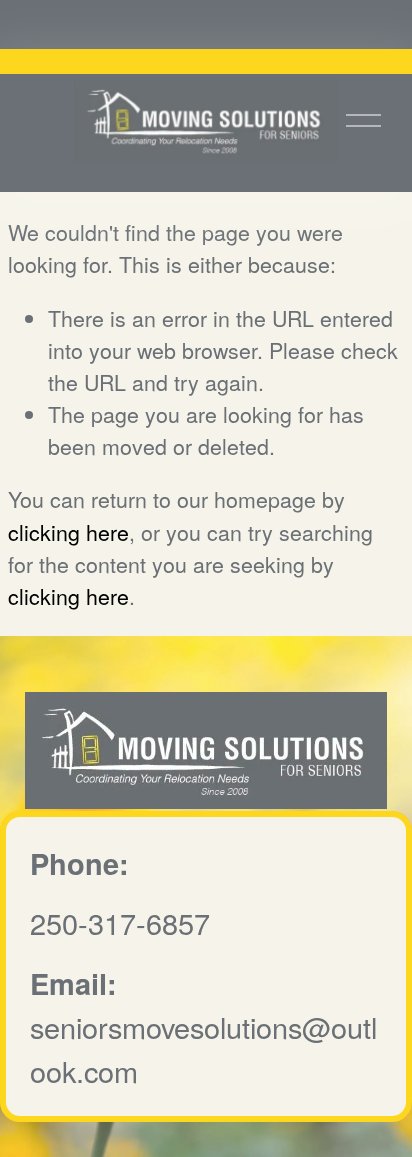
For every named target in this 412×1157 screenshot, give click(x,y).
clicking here (68, 531)
